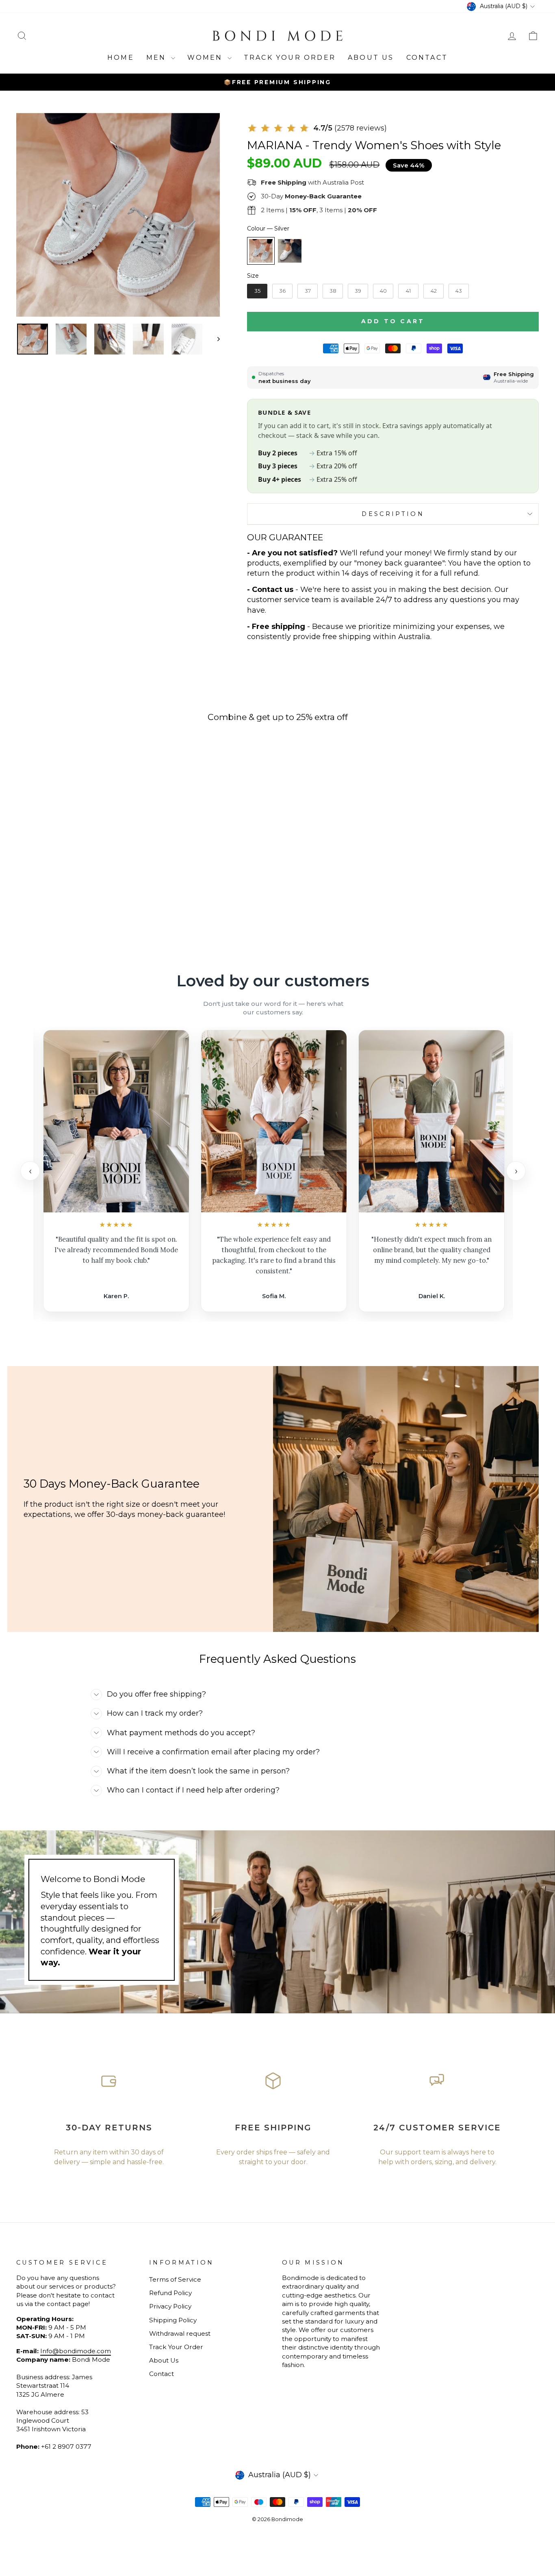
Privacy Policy (170, 2306)
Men (158, 58)
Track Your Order (176, 2347)
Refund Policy (170, 2293)
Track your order (290, 58)
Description (393, 514)
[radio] (261, 251)
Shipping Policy (173, 2320)
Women (206, 58)
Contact (427, 58)
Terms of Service (175, 2279)
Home (121, 58)
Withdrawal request (180, 2333)
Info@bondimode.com (76, 2351)
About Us (371, 58)
